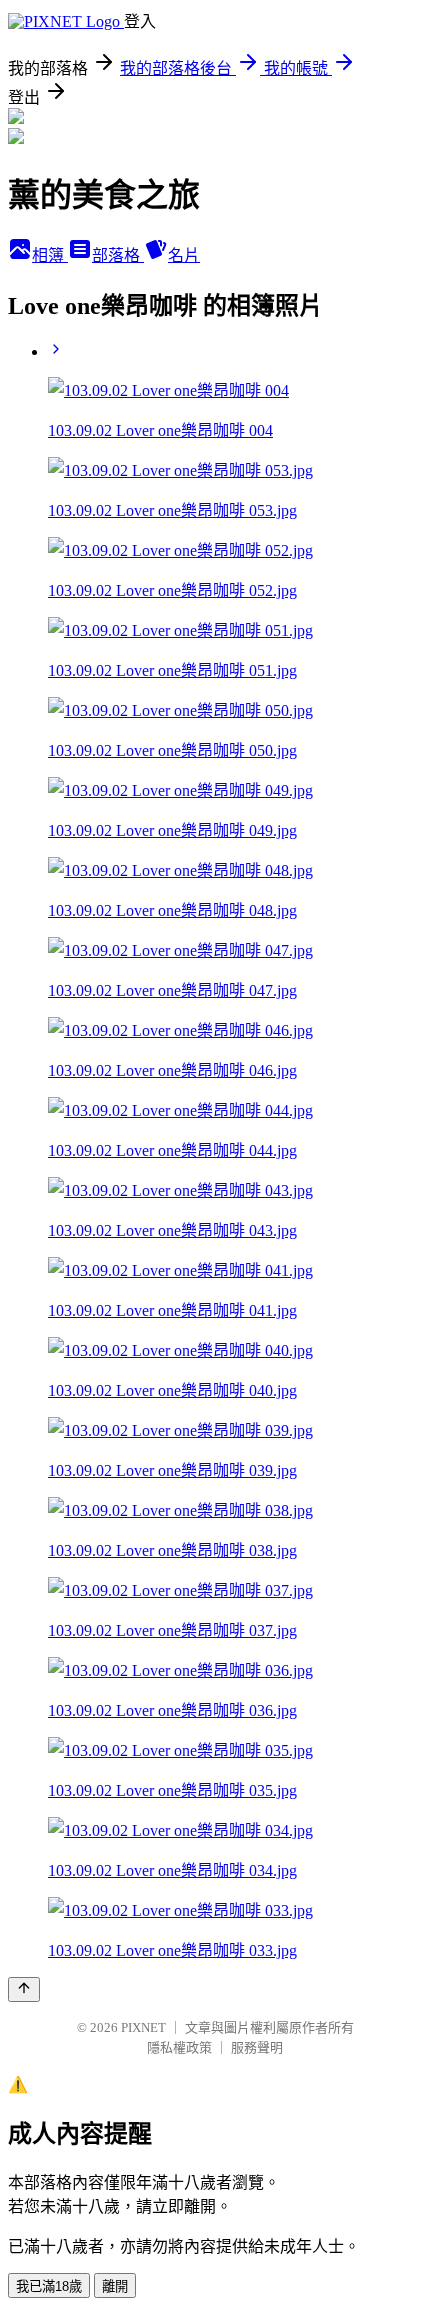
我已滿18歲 (49, 2286)
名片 (184, 255)
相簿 (50, 255)
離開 (115, 2286)
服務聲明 (257, 2047)
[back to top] (24, 1989)
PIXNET (143, 2027)
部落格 (118, 255)
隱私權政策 (179, 2047)
